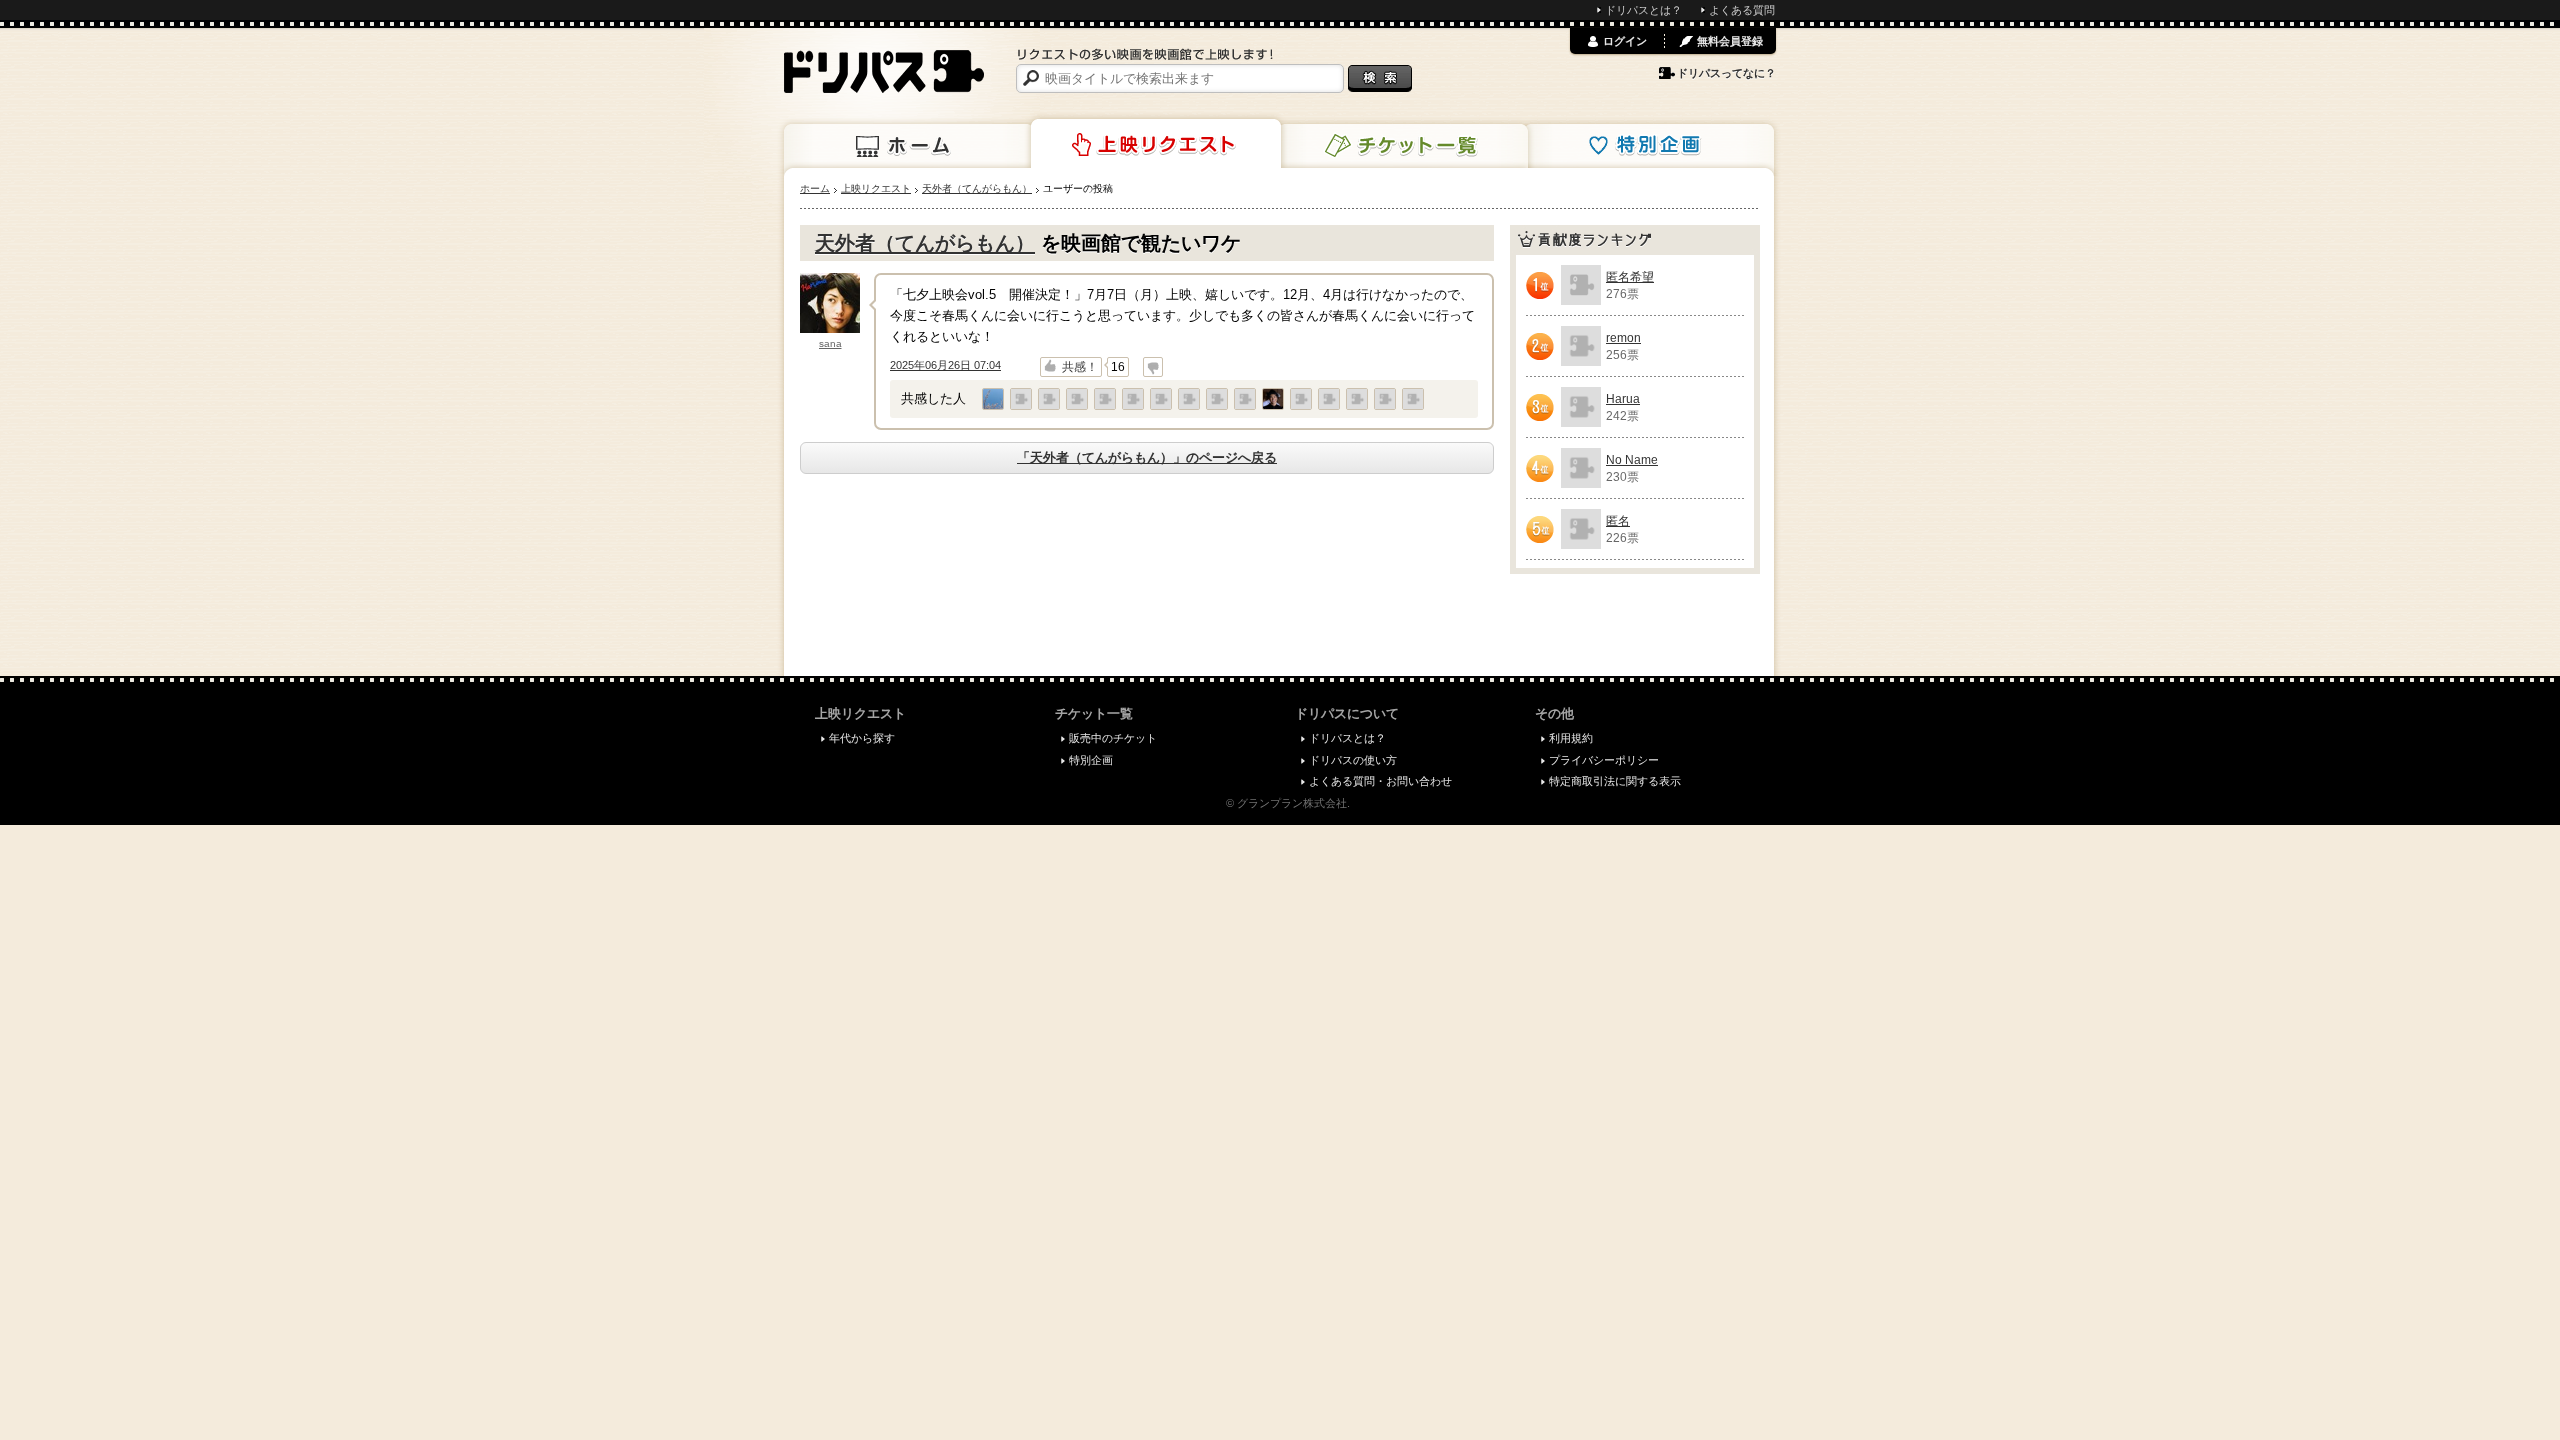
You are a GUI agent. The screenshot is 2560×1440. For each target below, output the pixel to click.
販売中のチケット (1113, 738)
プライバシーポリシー (1604, 760)
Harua (1623, 399)
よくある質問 (1742, 10)
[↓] (1153, 367)
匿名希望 (1630, 277)
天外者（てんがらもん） (925, 243)
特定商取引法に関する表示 (1615, 781)
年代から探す (862, 738)
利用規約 (1571, 738)
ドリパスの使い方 (1353, 760)
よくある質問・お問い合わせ (1380, 781)
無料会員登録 (1730, 41)
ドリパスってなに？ (1726, 73)
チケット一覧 (1403, 146)
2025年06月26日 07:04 (945, 365)
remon (1623, 338)
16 (1118, 367)
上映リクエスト (1156, 144)
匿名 (1618, 521)
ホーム (909, 146)
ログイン (1625, 41)
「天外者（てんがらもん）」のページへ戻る (1147, 457)
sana (830, 343)
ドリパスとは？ (1643, 10)
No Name (1632, 460)
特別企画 (1649, 146)
